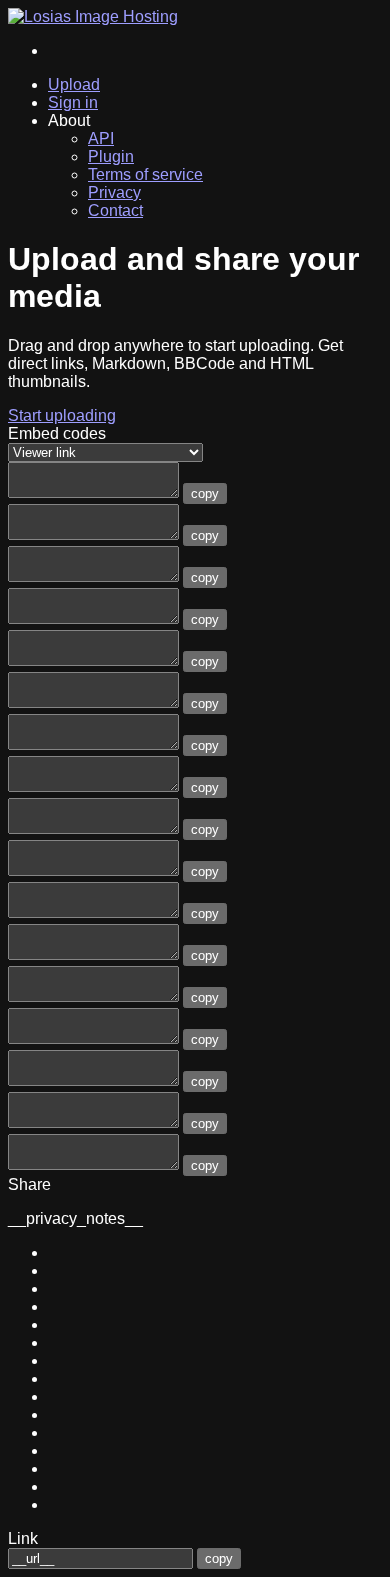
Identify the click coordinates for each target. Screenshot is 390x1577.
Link (23, 1538)
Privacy (114, 192)
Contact (115, 210)
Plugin (111, 156)
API (101, 138)
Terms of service (145, 174)
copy (205, 493)
